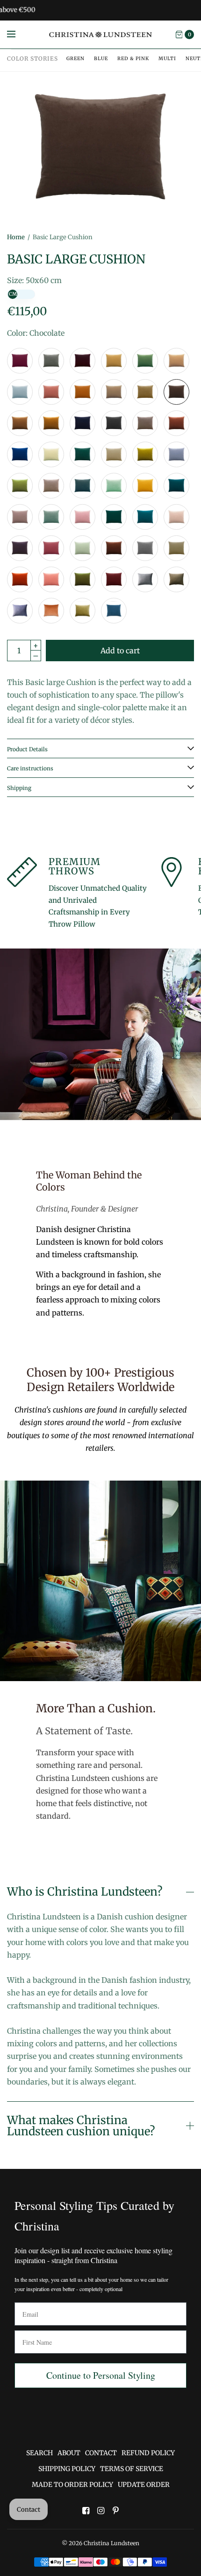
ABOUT (69, 2453)
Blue (101, 59)
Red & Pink (133, 59)
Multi (167, 59)
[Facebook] (86, 2511)
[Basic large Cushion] (20, 361)
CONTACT (101, 2453)
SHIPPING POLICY (67, 2469)
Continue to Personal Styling (101, 2375)
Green (75, 59)
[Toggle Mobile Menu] (17, 35)
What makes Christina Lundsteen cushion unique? (81, 2126)
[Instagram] (100, 2511)
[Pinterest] (115, 2511)
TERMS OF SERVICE (132, 2469)
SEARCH (39, 2453)
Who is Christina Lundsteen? (85, 1892)
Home (16, 237)
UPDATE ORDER (144, 2485)
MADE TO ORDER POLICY (72, 2485)
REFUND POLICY (148, 2453)
